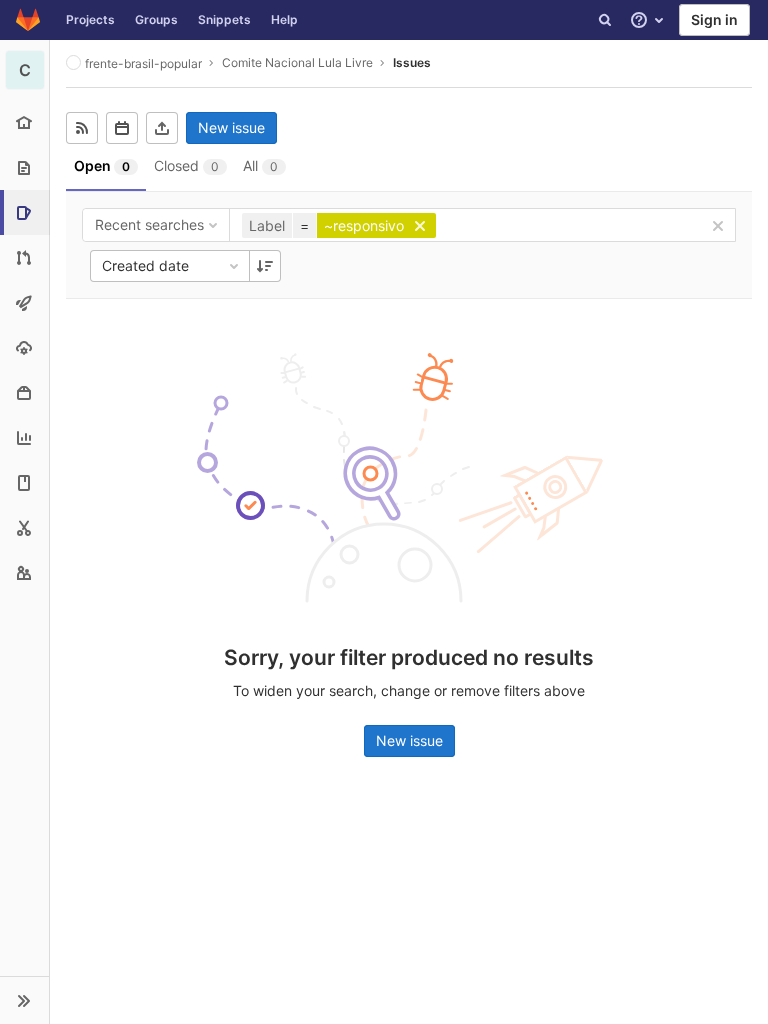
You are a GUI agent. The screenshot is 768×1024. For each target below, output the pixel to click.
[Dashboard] (28, 20)
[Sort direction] (265, 266)
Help (284, 19)
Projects (90, 19)
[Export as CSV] (162, 128)
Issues (412, 62)
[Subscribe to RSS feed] (82, 128)
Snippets (224, 19)
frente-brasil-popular (143, 63)
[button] (24, 1000)
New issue (231, 127)
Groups (156, 19)
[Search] (605, 20)
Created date (145, 265)
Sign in (714, 19)
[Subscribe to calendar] (122, 128)
